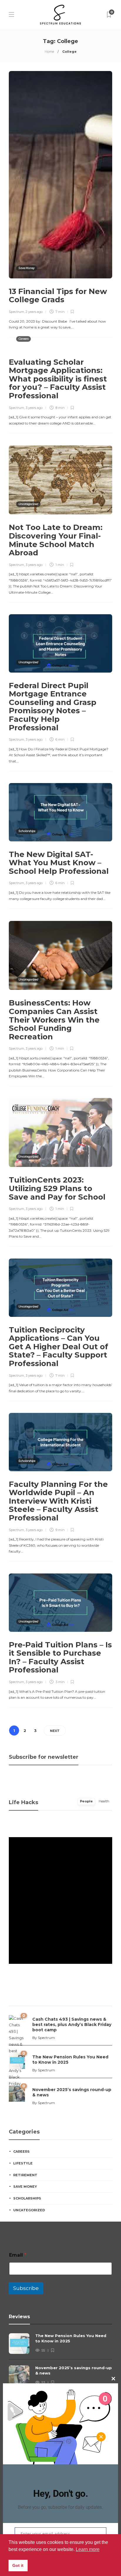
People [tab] (86, 1801)
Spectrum (16, 312)
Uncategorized (28, 504)
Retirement (25, 2175)
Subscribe (26, 2288)
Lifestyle (23, 2163)
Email (18, 2255)
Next (55, 1731)
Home (49, 52)
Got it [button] (18, 2565)
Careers (23, 339)
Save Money (27, 268)
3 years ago (34, 408)
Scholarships (27, 831)
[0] (17, 2060)
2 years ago (34, 312)
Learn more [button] (88, 2549)
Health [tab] (104, 1801)
